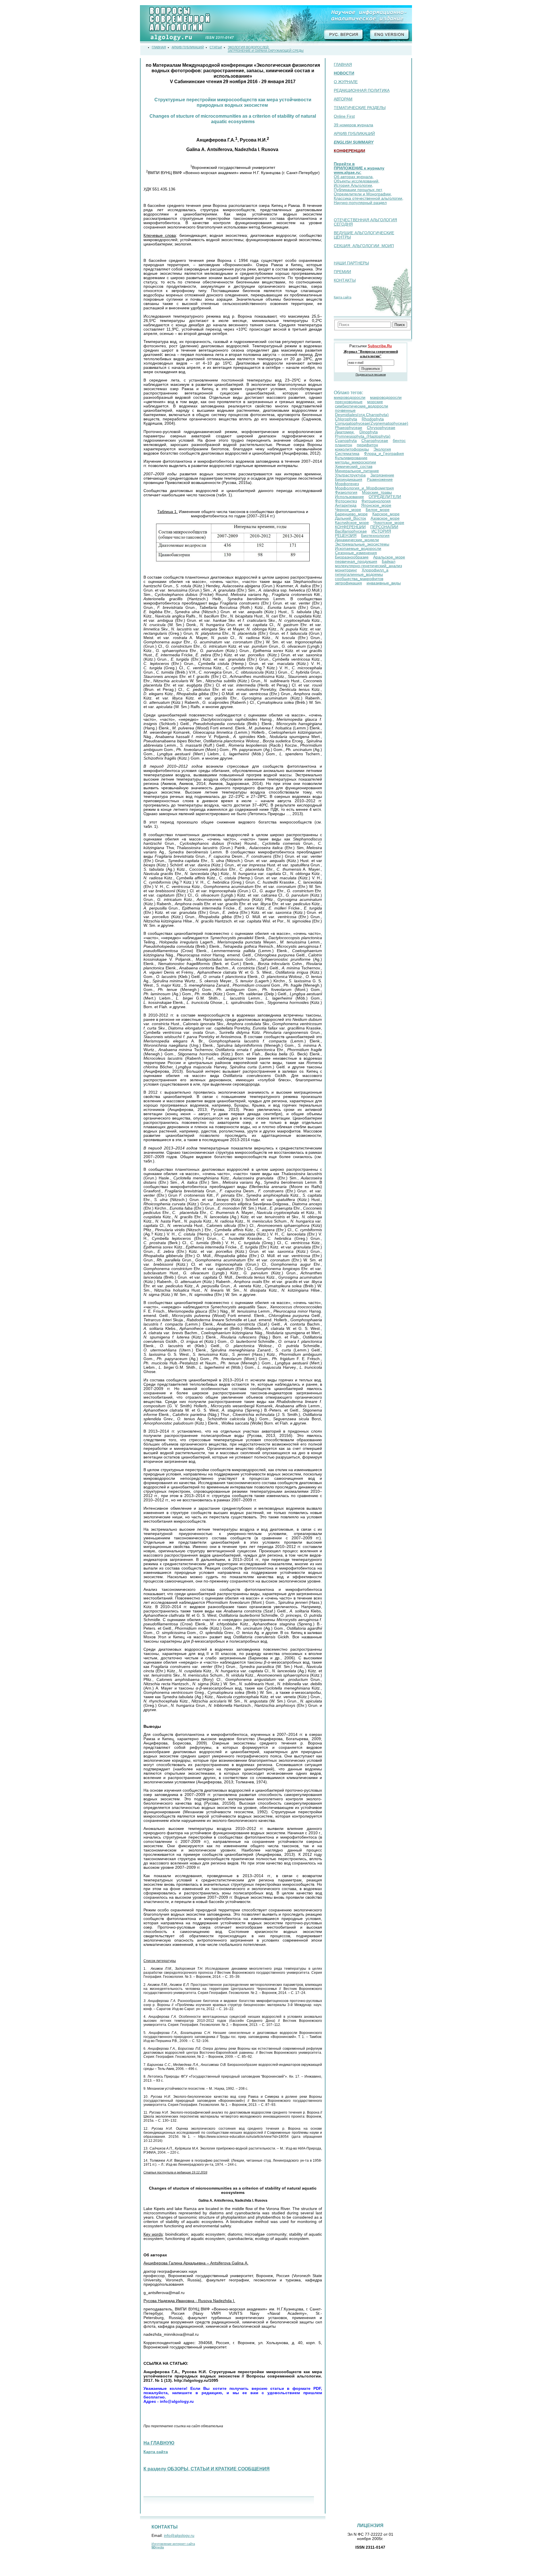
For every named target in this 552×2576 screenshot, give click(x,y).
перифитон (367, 445)
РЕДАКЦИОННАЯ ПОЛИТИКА (362, 90)
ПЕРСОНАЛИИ (384, 527)
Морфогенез (347, 484)
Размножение (380, 479)
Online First (344, 116)
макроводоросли (386, 397)
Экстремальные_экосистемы (362, 544)
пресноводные (349, 402)
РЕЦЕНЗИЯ (346, 536)
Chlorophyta (346, 419)
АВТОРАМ (343, 99)
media (158, 2547)
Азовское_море (385, 518)
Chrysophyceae (381, 428)
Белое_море (378, 510)
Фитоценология (376, 501)
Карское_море (386, 514)
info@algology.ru (179, 2536)
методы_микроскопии (355, 462)
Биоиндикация (349, 479)
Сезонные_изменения (356, 553)
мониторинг (346, 570)
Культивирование (351, 458)
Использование (349, 497)
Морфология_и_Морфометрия (364, 488)
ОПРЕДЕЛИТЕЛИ (385, 497)
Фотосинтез (346, 501)
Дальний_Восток (350, 518)
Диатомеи (345, 432)
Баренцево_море (351, 514)
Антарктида (346, 505)
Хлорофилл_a (375, 570)
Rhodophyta (373, 419)
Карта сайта (343, 297)
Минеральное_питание (357, 471)
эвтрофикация (348, 583)
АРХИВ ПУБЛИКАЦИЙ (354, 134)
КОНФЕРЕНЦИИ (350, 527)
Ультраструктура (350, 475)
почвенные (345, 410)
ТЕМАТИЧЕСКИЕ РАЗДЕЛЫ (360, 108)
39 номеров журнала (353, 125)
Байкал (389, 561)
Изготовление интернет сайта (173, 2544)
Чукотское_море (389, 523)
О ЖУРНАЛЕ (346, 82)
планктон (344, 445)
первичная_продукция (356, 561)
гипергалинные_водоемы (359, 574)
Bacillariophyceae (351, 531)
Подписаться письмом (371, 374)
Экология (382, 449)
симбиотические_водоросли (362, 406)
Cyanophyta (346, 441)
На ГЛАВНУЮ (159, 2443)
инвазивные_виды (384, 583)
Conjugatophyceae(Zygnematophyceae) (372, 423)
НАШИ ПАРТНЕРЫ (351, 263)
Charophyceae (375, 441)
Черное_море (348, 510)
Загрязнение (382, 475)
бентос (399, 441)
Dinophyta (369, 432)
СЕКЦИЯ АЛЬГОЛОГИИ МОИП (364, 246)
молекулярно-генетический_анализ (368, 566)
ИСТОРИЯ (381, 531)
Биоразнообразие (352, 557)
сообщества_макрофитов (359, 579)
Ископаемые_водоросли (358, 549)
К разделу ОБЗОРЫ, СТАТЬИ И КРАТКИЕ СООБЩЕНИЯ (207, 2469)
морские (375, 402)
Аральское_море (389, 557)
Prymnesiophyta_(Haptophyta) (363, 436)
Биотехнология (375, 536)
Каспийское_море (352, 523)
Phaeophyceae (349, 428)
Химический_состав (354, 467)
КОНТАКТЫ (345, 280)
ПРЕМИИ (342, 272)
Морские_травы (377, 492)
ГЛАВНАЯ (343, 65)
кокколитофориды (352, 449)
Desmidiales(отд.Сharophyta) (362, 415)
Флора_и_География (384, 454)
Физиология (346, 492)
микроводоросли (350, 397)
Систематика (347, 454)
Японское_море (376, 505)
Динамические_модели (357, 540)
